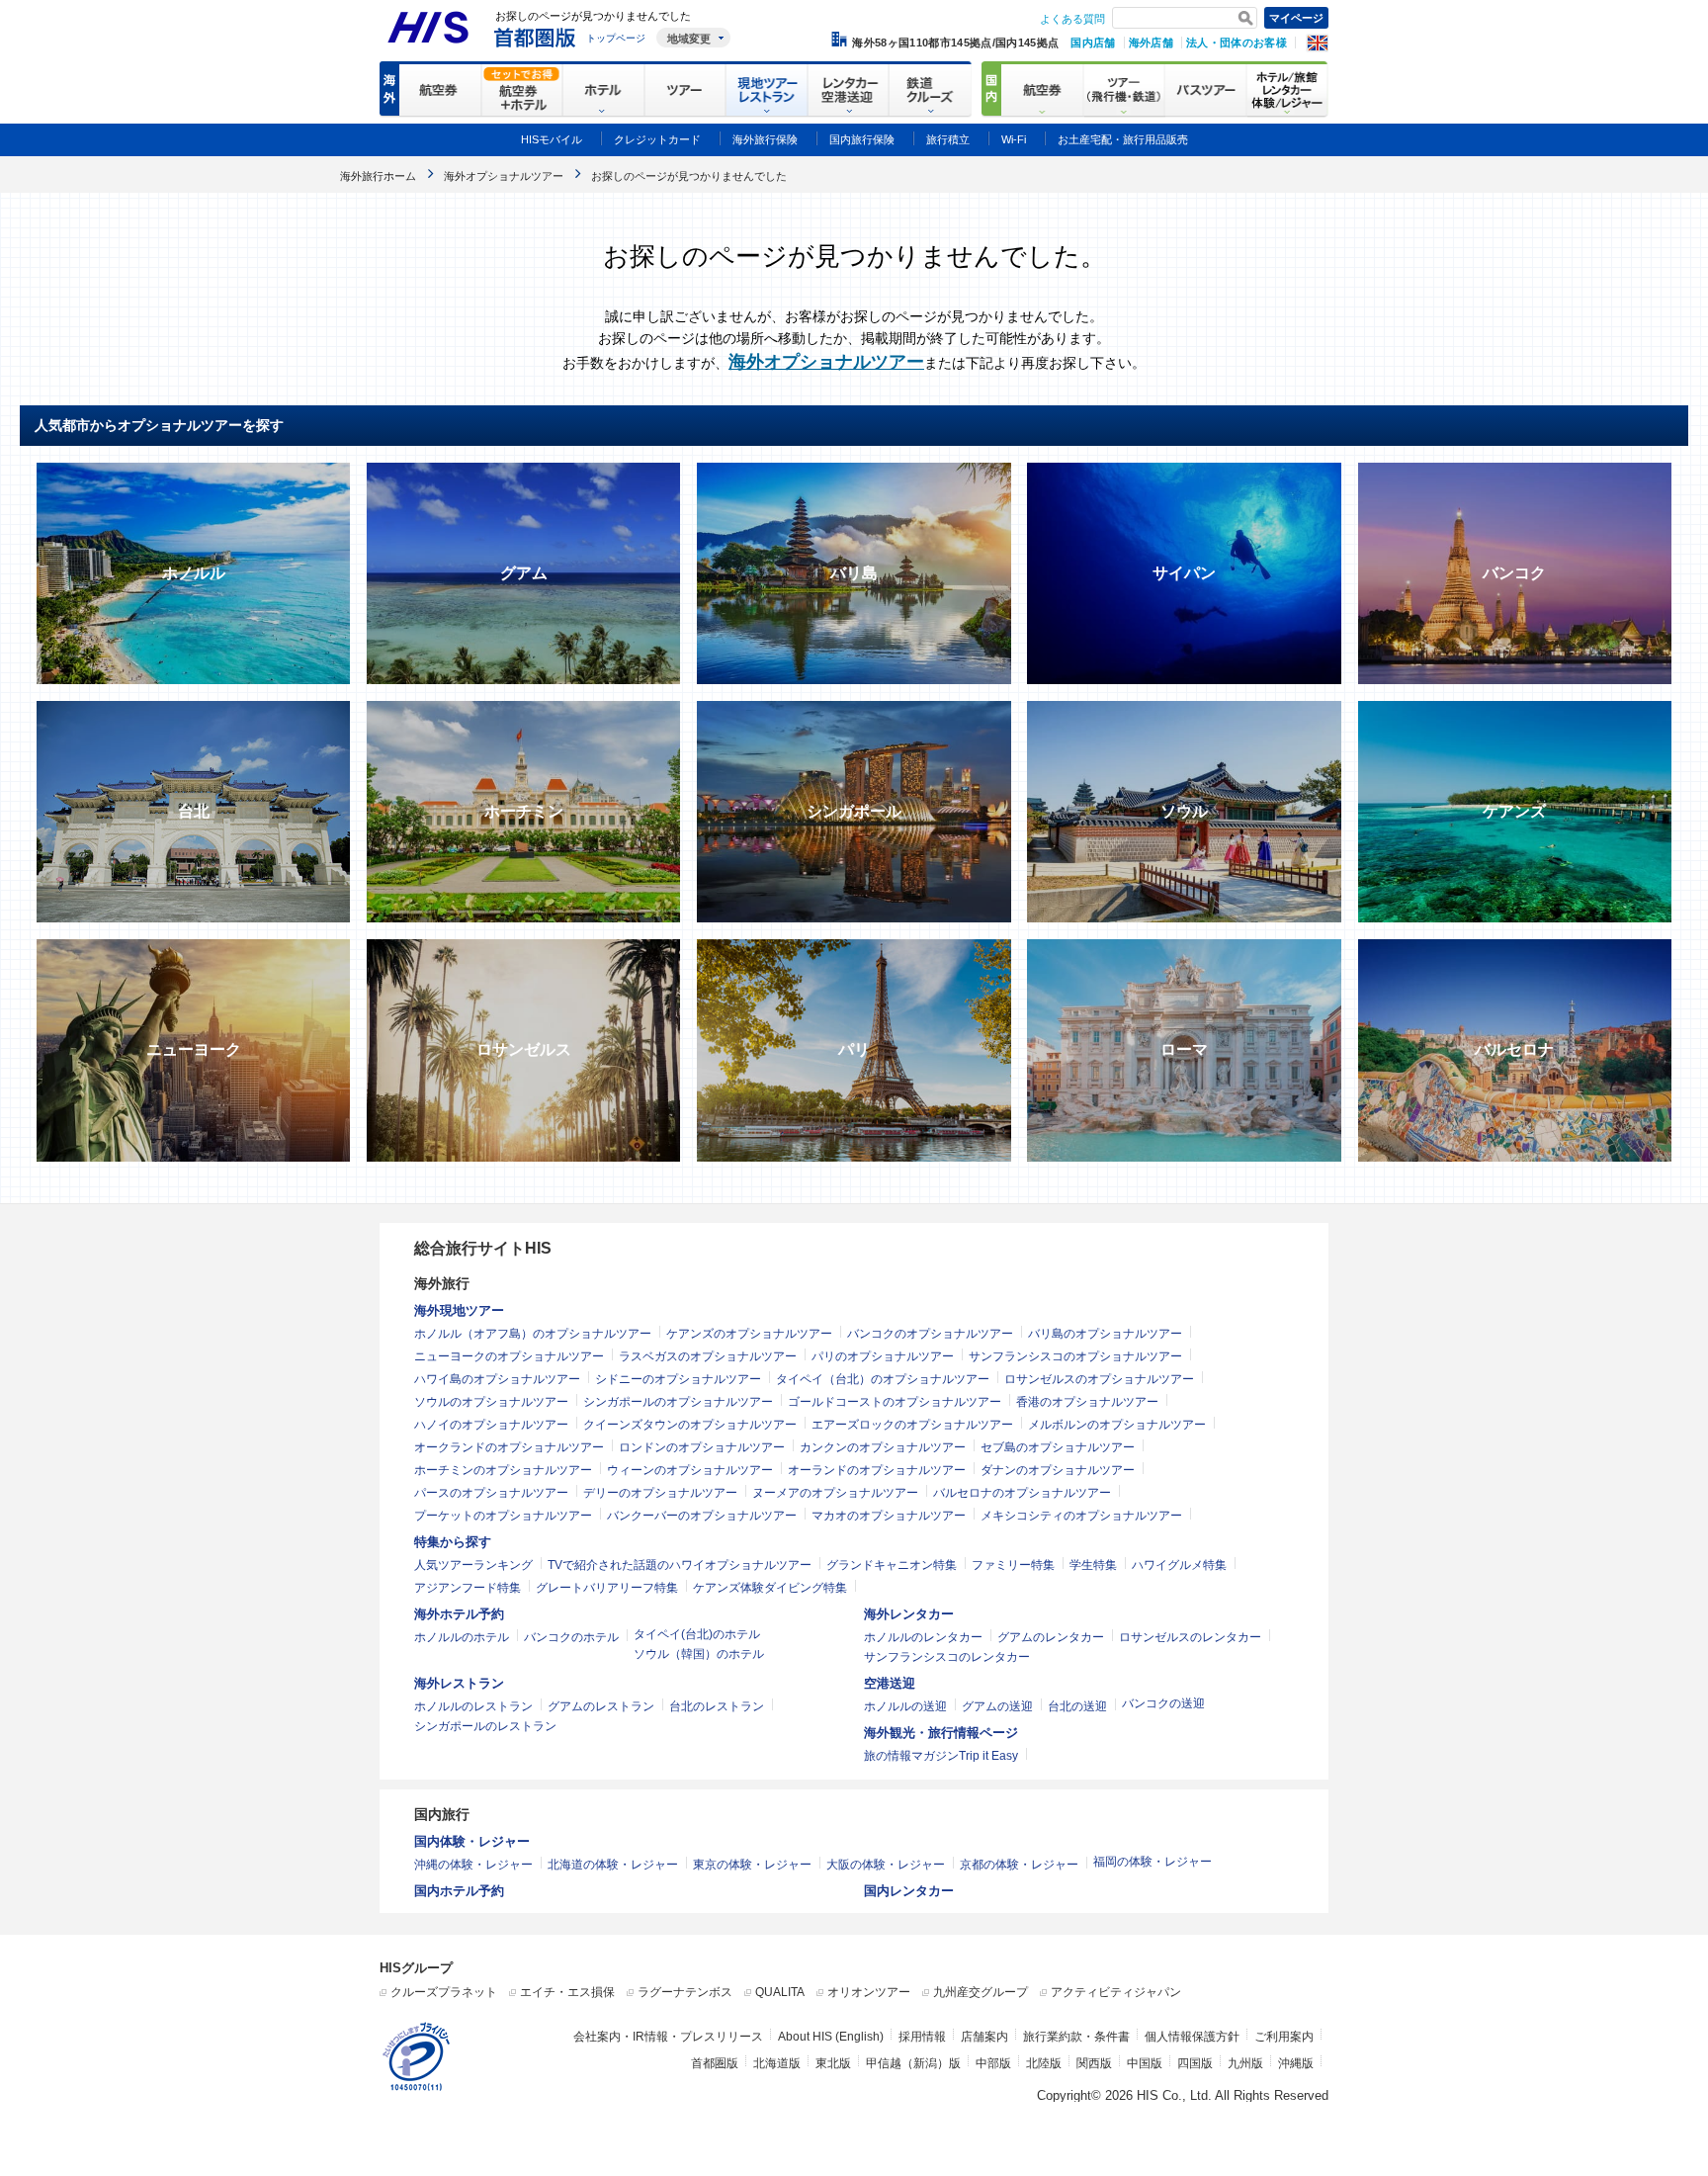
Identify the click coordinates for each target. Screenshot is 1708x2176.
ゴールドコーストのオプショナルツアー (895, 1402)
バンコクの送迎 (1163, 1703)
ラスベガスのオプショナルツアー (708, 1356)
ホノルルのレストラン (473, 1706)
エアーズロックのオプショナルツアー (912, 1425)
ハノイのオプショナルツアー (491, 1425)
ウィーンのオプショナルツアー (690, 1470)
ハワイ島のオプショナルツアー (497, 1379)
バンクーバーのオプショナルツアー (702, 1516)
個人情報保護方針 (1192, 2037)
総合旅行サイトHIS (483, 1248)
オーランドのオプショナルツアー (877, 1470)
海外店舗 (1151, 43)
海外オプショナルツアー (826, 362)
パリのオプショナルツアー (883, 1356)
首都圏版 (715, 2063)
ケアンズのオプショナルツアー (749, 1334)
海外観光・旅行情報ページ (941, 1733)
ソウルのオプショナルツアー (491, 1402)
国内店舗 (1093, 43)
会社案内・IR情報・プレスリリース (668, 2037)
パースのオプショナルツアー (491, 1493)
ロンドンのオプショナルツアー (702, 1447)
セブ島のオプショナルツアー (1058, 1447)
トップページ (616, 38)
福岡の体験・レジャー (1153, 1862)
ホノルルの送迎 (905, 1706)
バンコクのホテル (571, 1637)
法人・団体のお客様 (1237, 43)
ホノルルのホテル (462, 1637)
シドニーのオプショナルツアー (678, 1379)
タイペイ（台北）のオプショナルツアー (883, 1379)
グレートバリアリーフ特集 (607, 1588)
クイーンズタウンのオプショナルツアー (690, 1425)
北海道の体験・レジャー (613, 1865)
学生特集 (1093, 1565)
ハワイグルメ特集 (1179, 1565)
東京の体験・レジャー (752, 1865)
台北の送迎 (1077, 1706)
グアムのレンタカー (1051, 1637)
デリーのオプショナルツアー (660, 1493)
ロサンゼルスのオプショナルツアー (1099, 1379)
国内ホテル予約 (459, 1891)
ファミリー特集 (1013, 1565)
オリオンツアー (869, 1992)
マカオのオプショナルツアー (889, 1516)
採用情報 (922, 2037)
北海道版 (777, 2063)
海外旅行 (442, 1283)
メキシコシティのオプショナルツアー (1081, 1516)
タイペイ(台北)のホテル (697, 1634)
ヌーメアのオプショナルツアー (835, 1493)
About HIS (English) (831, 2037)
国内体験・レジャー (472, 1841)
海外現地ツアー (459, 1310)
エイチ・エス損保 (567, 1992)
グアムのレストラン (601, 1706)
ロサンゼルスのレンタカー (1190, 1637)
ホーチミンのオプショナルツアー (503, 1470)
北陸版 (1044, 2063)
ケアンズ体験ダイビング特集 (770, 1588)
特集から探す (453, 1542)
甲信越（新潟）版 (913, 2063)
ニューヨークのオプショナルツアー (509, 1356)
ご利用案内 (1284, 2037)
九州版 (1245, 2063)
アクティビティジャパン (1116, 1992)
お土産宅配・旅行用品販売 (1123, 139)
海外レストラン (459, 1683)
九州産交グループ (981, 1992)
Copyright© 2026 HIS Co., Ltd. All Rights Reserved (1183, 2095)
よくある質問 (1072, 19)
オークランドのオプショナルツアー (509, 1447)
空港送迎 (890, 1683)
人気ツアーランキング (473, 1565)
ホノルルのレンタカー (923, 1637)
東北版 (833, 2063)
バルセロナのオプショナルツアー (1022, 1493)
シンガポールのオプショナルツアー (678, 1402)
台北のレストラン (717, 1706)
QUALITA (780, 1992)
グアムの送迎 (997, 1706)
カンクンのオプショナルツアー (883, 1447)
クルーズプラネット (444, 1992)
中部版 (993, 2063)
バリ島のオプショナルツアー (1105, 1334)
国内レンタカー (909, 1891)
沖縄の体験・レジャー (473, 1865)
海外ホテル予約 (459, 1614)
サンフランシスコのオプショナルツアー (1075, 1356)
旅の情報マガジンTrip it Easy (941, 1756)
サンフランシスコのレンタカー (947, 1657)
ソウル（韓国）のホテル (699, 1654)
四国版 (1195, 2063)
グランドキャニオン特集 (892, 1565)
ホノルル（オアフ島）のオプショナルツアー (533, 1334)
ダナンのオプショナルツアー (1058, 1470)
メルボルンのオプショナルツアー (1117, 1425)
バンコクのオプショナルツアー (930, 1334)
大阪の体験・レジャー (886, 1865)
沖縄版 (1296, 2063)
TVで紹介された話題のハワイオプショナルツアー (680, 1565)
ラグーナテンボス (685, 1992)
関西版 (1094, 2063)
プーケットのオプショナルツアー (503, 1516)
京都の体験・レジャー (1019, 1865)
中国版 (1145, 2063)
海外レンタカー (909, 1614)
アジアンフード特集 (468, 1588)
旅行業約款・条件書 (1076, 2037)
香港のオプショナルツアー (1087, 1402)
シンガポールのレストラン (485, 1726)
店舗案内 (984, 2037)
